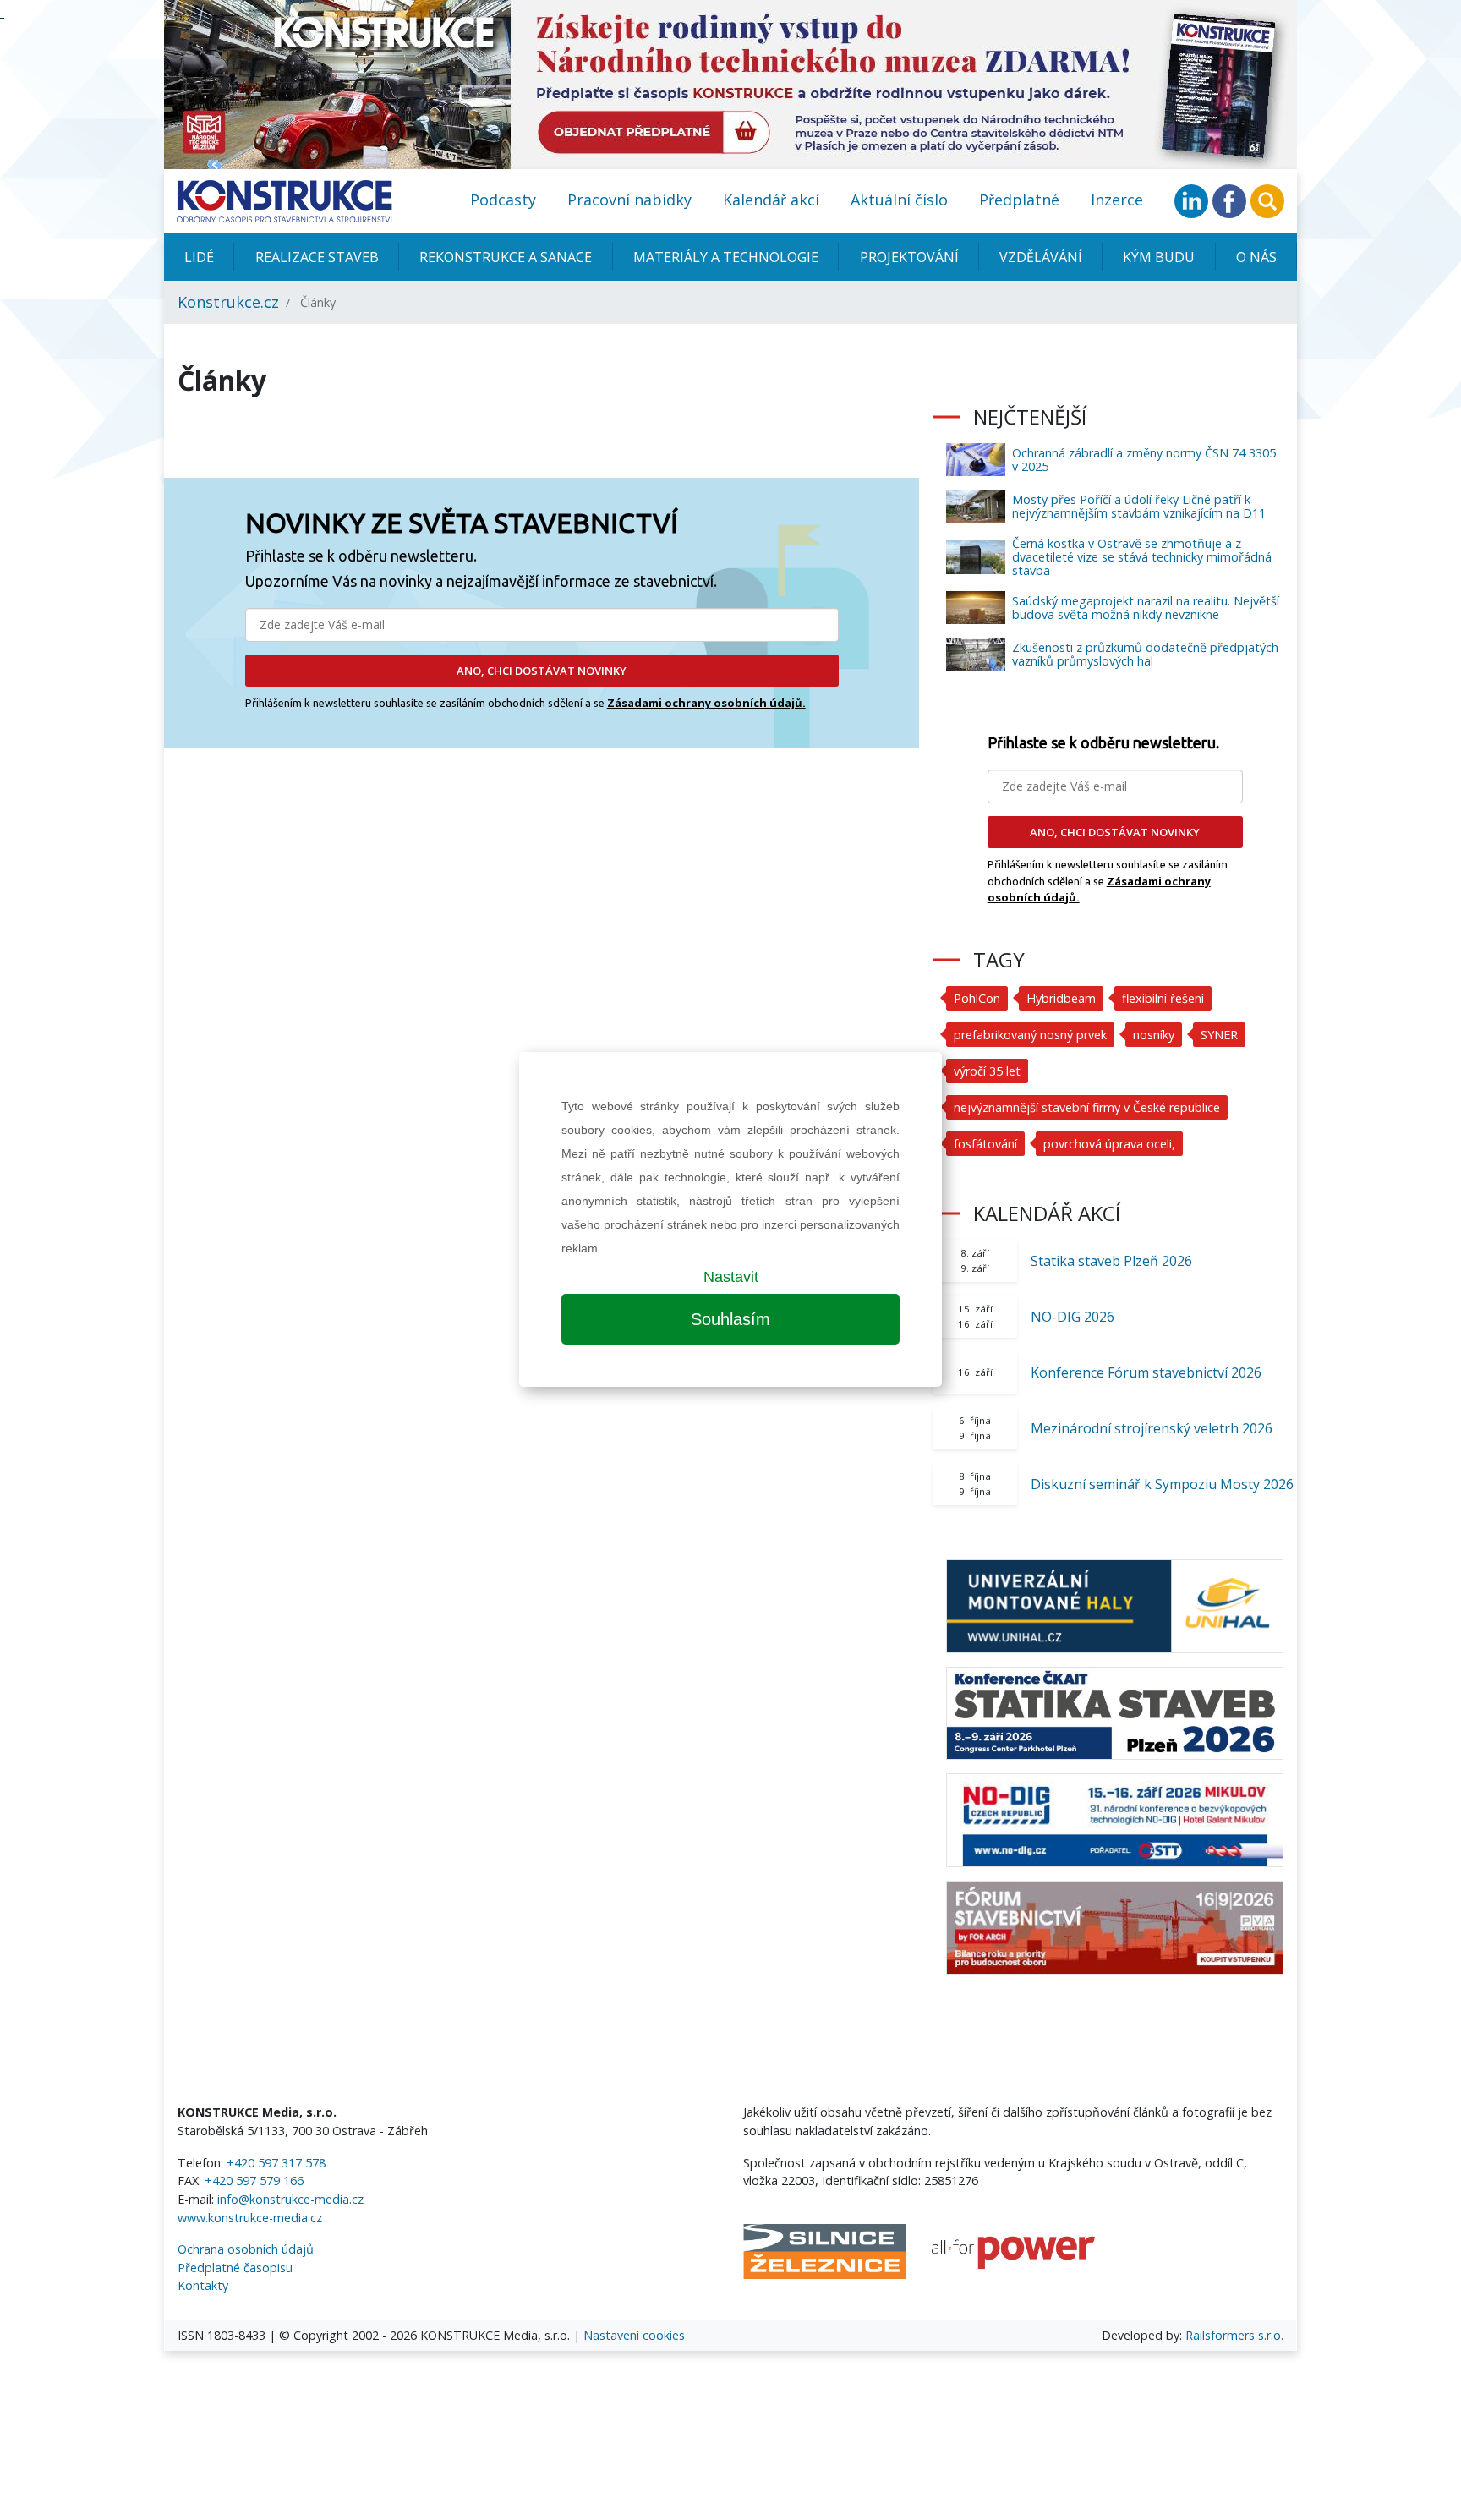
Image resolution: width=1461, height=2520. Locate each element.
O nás (1256, 257)
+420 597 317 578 (276, 2163)
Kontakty (203, 2285)
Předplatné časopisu (235, 2268)
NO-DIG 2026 (1072, 1317)
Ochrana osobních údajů (246, 2249)
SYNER (1219, 1035)
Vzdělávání (1041, 257)
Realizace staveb (317, 257)
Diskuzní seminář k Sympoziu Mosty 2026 (1162, 1484)
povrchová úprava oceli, (1109, 1144)
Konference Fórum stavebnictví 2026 (1146, 1372)
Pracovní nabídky (629, 200)
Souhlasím (730, 1319)
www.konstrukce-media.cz (250, 2218)
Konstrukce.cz (228, 302)
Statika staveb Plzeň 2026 (1111, 1261)
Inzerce (1117, 200)
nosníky (1154, 1035)
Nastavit (731, 1277)
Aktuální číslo (899, 200)
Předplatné (1019, 200)
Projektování (909, 257)
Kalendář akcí (771, 200)
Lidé (199, 257)
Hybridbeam (1061, 998)
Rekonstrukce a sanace (506, 257)
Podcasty (503, 200)
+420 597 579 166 (254, 2180)
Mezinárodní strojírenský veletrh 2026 (1152, 1428)
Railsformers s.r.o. (1234, 2335)
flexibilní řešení (1163, 998)
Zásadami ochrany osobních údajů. (706, 703)
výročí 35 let (987, 1071)
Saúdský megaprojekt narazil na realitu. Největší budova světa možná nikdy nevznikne (1146, 608)
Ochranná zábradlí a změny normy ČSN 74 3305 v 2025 (1144, 460)
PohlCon (977, 998)
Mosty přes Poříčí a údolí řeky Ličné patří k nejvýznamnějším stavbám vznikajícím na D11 (1139, 506)
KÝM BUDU (1159, 257)
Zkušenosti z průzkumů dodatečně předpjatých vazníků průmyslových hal (1145, 654)
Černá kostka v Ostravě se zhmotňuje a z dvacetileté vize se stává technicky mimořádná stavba (1142, 557)
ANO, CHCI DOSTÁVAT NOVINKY (542, 671)
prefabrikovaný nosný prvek (1030, 1035)
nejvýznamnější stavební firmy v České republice (1087, 1107)
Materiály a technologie (726, 257)
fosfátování (985, 1144)
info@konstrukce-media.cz (290, 2199)
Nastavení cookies (634, 2335)
